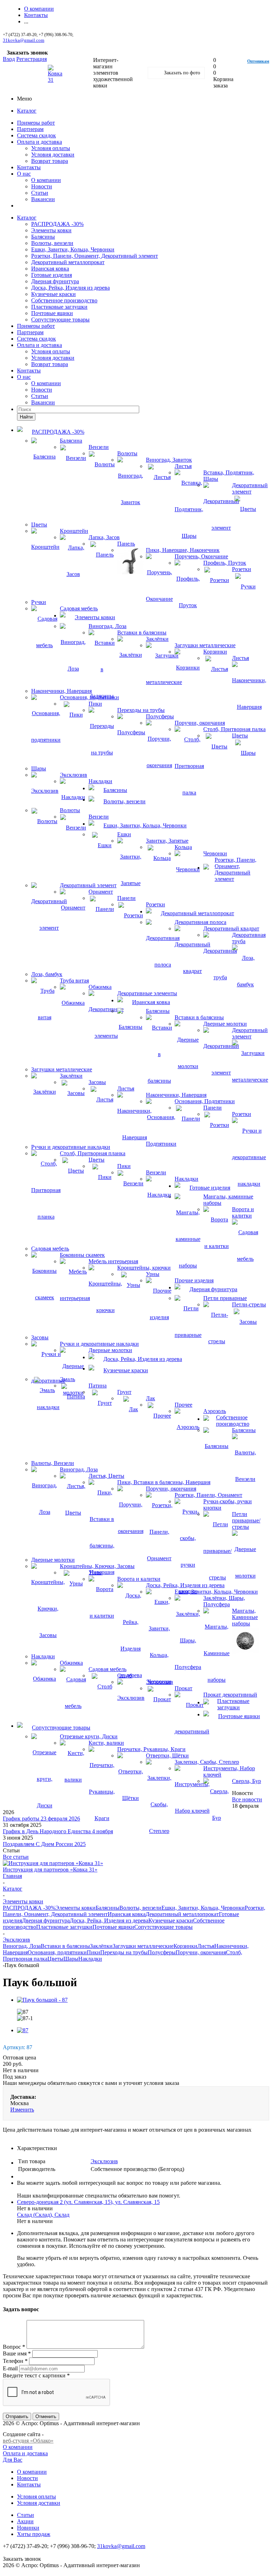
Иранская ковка (50, 269)
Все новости (247, 1799)
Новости (42, 186)
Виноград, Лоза (22, 1946)
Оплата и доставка (39, 142)
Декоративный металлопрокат (68, 262)
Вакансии (43, 199)
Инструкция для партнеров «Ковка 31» (50, 1870)
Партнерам (30, 129)
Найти (26, 417)
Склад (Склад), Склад (43, 2215)
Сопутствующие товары (60, 320)
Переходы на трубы (124, 1952)
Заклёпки (101, 1946)
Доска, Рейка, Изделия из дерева (70, 288)
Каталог (27, 111)
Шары (71, 1959)
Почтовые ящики (52, 313)
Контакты (29, 167)
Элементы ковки (51, 230)
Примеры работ (36, 123)
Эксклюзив (104, 2161)
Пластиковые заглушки (59, 307)
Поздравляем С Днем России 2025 (44, 1844)
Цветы (55, 1959)
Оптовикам (258, 61)
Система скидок (36, 135)
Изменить (22, 2110)
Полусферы (162, 1952)
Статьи (40, 193)
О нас (24, 174)
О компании (46, 180)
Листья (206, 1946)
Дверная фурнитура (55, 281)
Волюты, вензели (52, 243)
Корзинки (185, 1946)
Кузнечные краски (53, 294)
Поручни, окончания (201, 1952)
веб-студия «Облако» (28, 2441)
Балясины (43, 237)
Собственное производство (64, 300)
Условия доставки (53, 155)
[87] (23, 2030)
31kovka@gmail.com (24, 40)
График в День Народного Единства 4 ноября (58, 1831)
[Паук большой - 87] (42, 2000)
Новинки (28, 2528)
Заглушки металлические (143, 1946)
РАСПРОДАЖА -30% (57, 224)
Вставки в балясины (65, 1946)
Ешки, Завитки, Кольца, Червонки (73, 249)
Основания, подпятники (57, 1952)
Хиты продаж (34, 2534)
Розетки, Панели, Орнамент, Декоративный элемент (95, 256)
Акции (25, 2521)
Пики (93, 1952)
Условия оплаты (51, 148)
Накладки (90, 1959)
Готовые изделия (52, 275)
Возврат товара (50, 161)
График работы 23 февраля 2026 (41, 1819)
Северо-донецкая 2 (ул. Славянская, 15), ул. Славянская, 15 (88, 2202)
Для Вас (13, 2460)
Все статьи (16, 1857)
